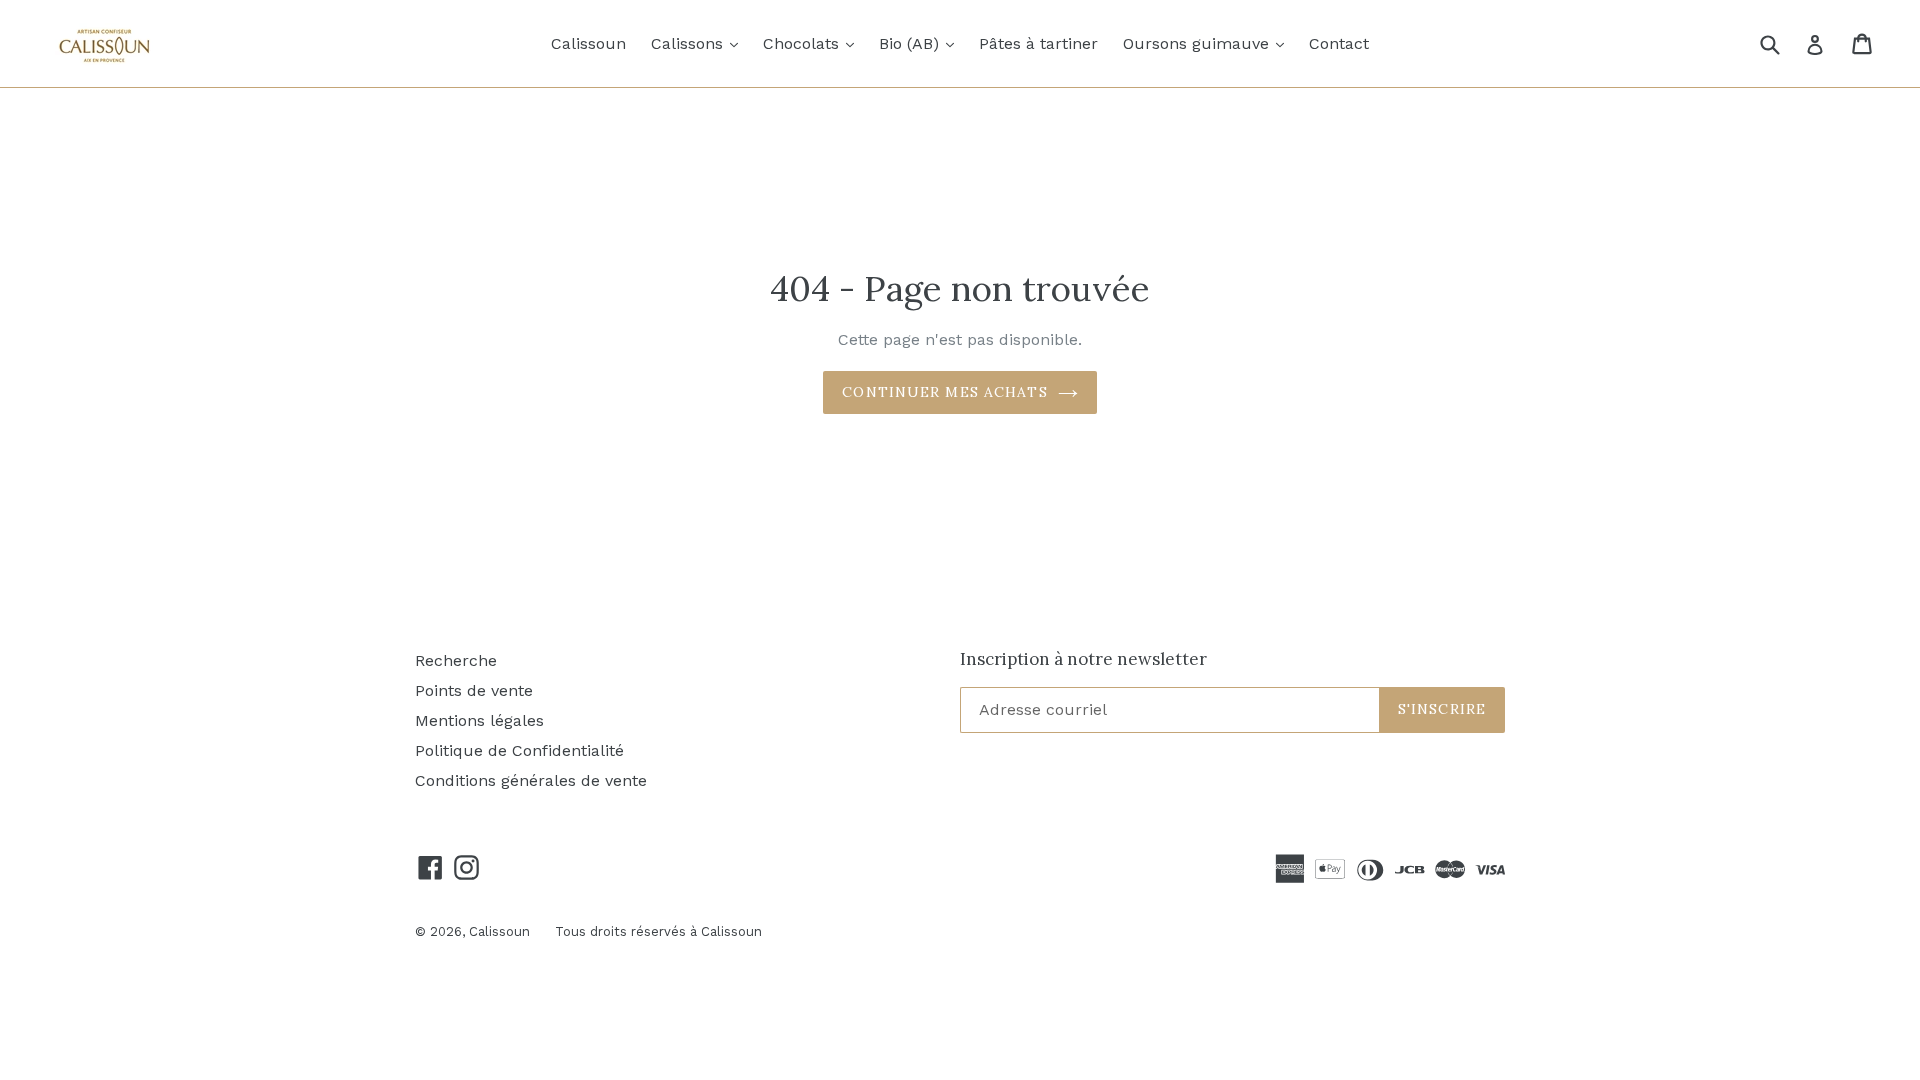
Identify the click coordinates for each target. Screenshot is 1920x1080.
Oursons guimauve (1208, 43)
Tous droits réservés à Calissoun (658, 931)
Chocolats (813, 43)
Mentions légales (479, 720)
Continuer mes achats (944, 392)
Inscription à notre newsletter (1083, 659)
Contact (1339, 43)
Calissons (699, 43)
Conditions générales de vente (531, 780)
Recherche (456, 660)
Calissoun (588, 43)
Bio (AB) (921, 43)
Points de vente (474, 690)
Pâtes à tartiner (1038, 43)
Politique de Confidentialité (519, 750)
